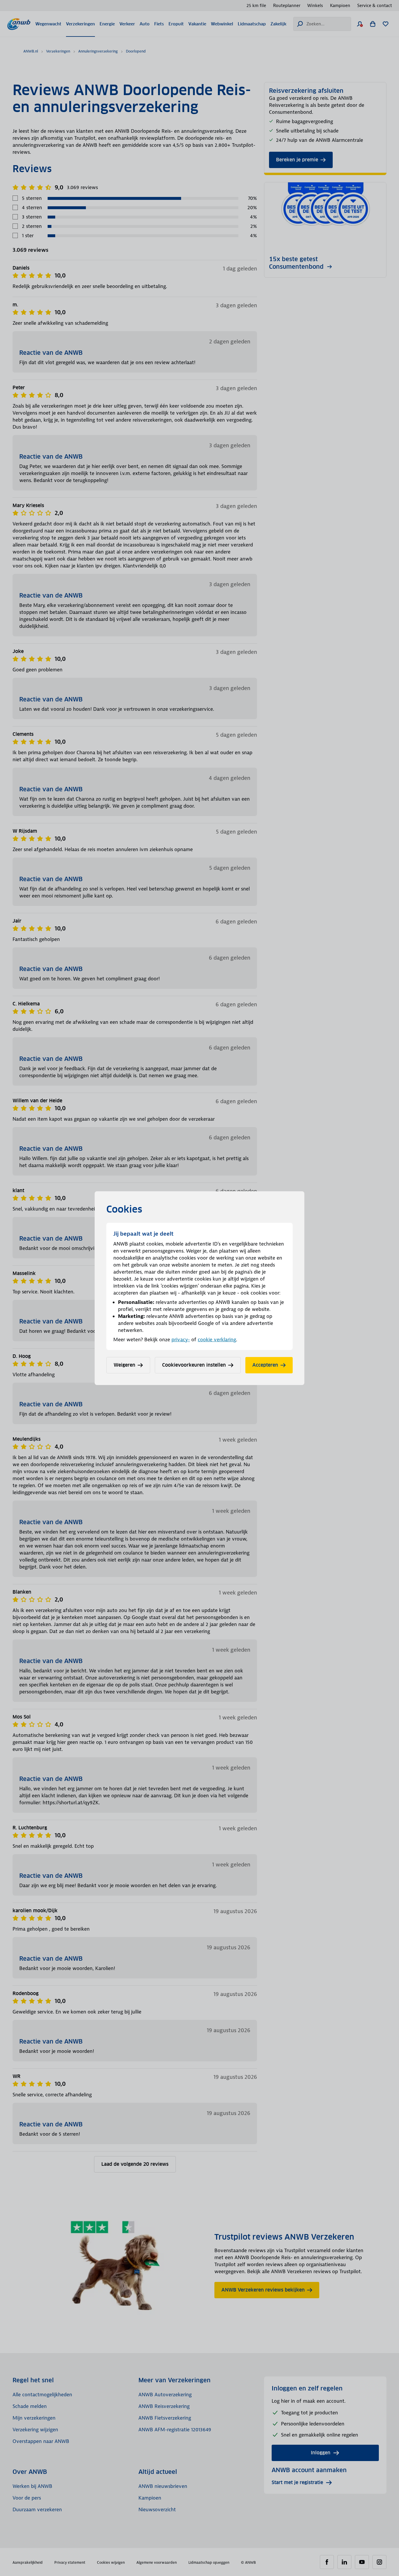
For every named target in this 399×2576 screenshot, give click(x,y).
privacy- (181, 1339)
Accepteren (265, 1365)
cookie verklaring (217, 1339)
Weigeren (124, 1365)
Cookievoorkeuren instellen (194, 1365)
